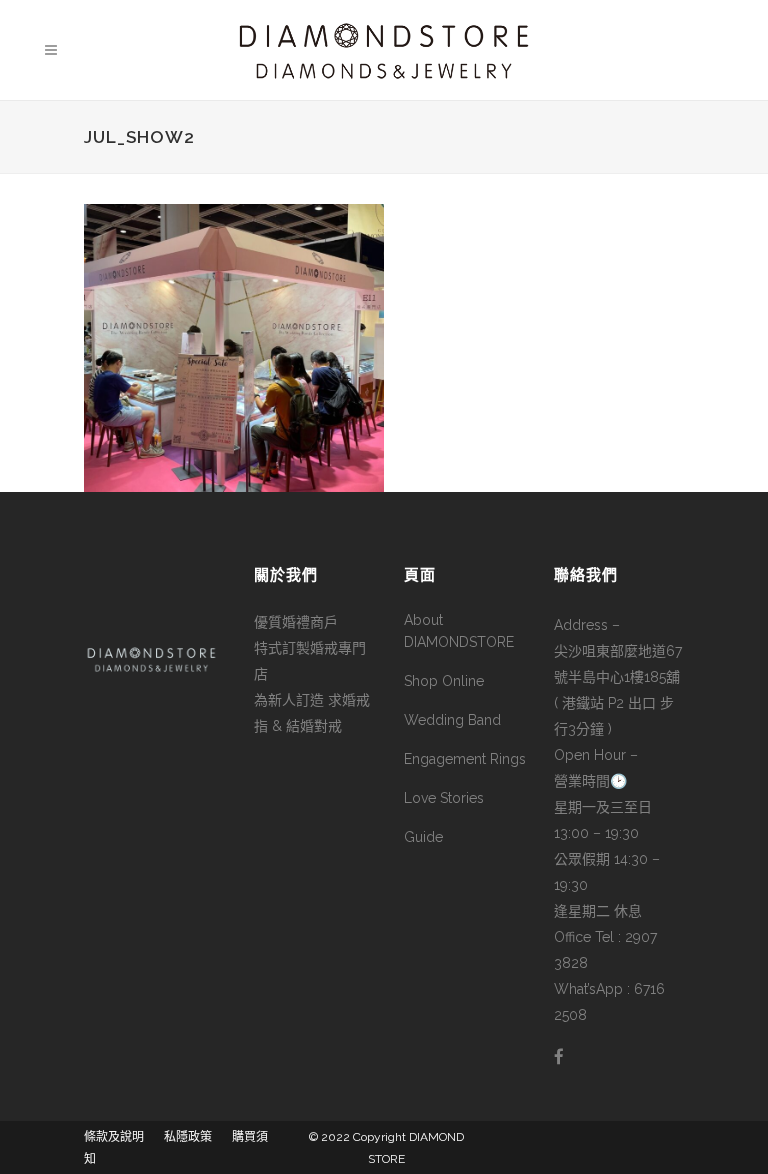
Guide (423, 837)
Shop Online (444, 681)
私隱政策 (188, 1137)
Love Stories (444, 798)
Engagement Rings (465, 759)
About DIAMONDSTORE (459, 631)
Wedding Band (452, 720)
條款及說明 (114, 1137)
